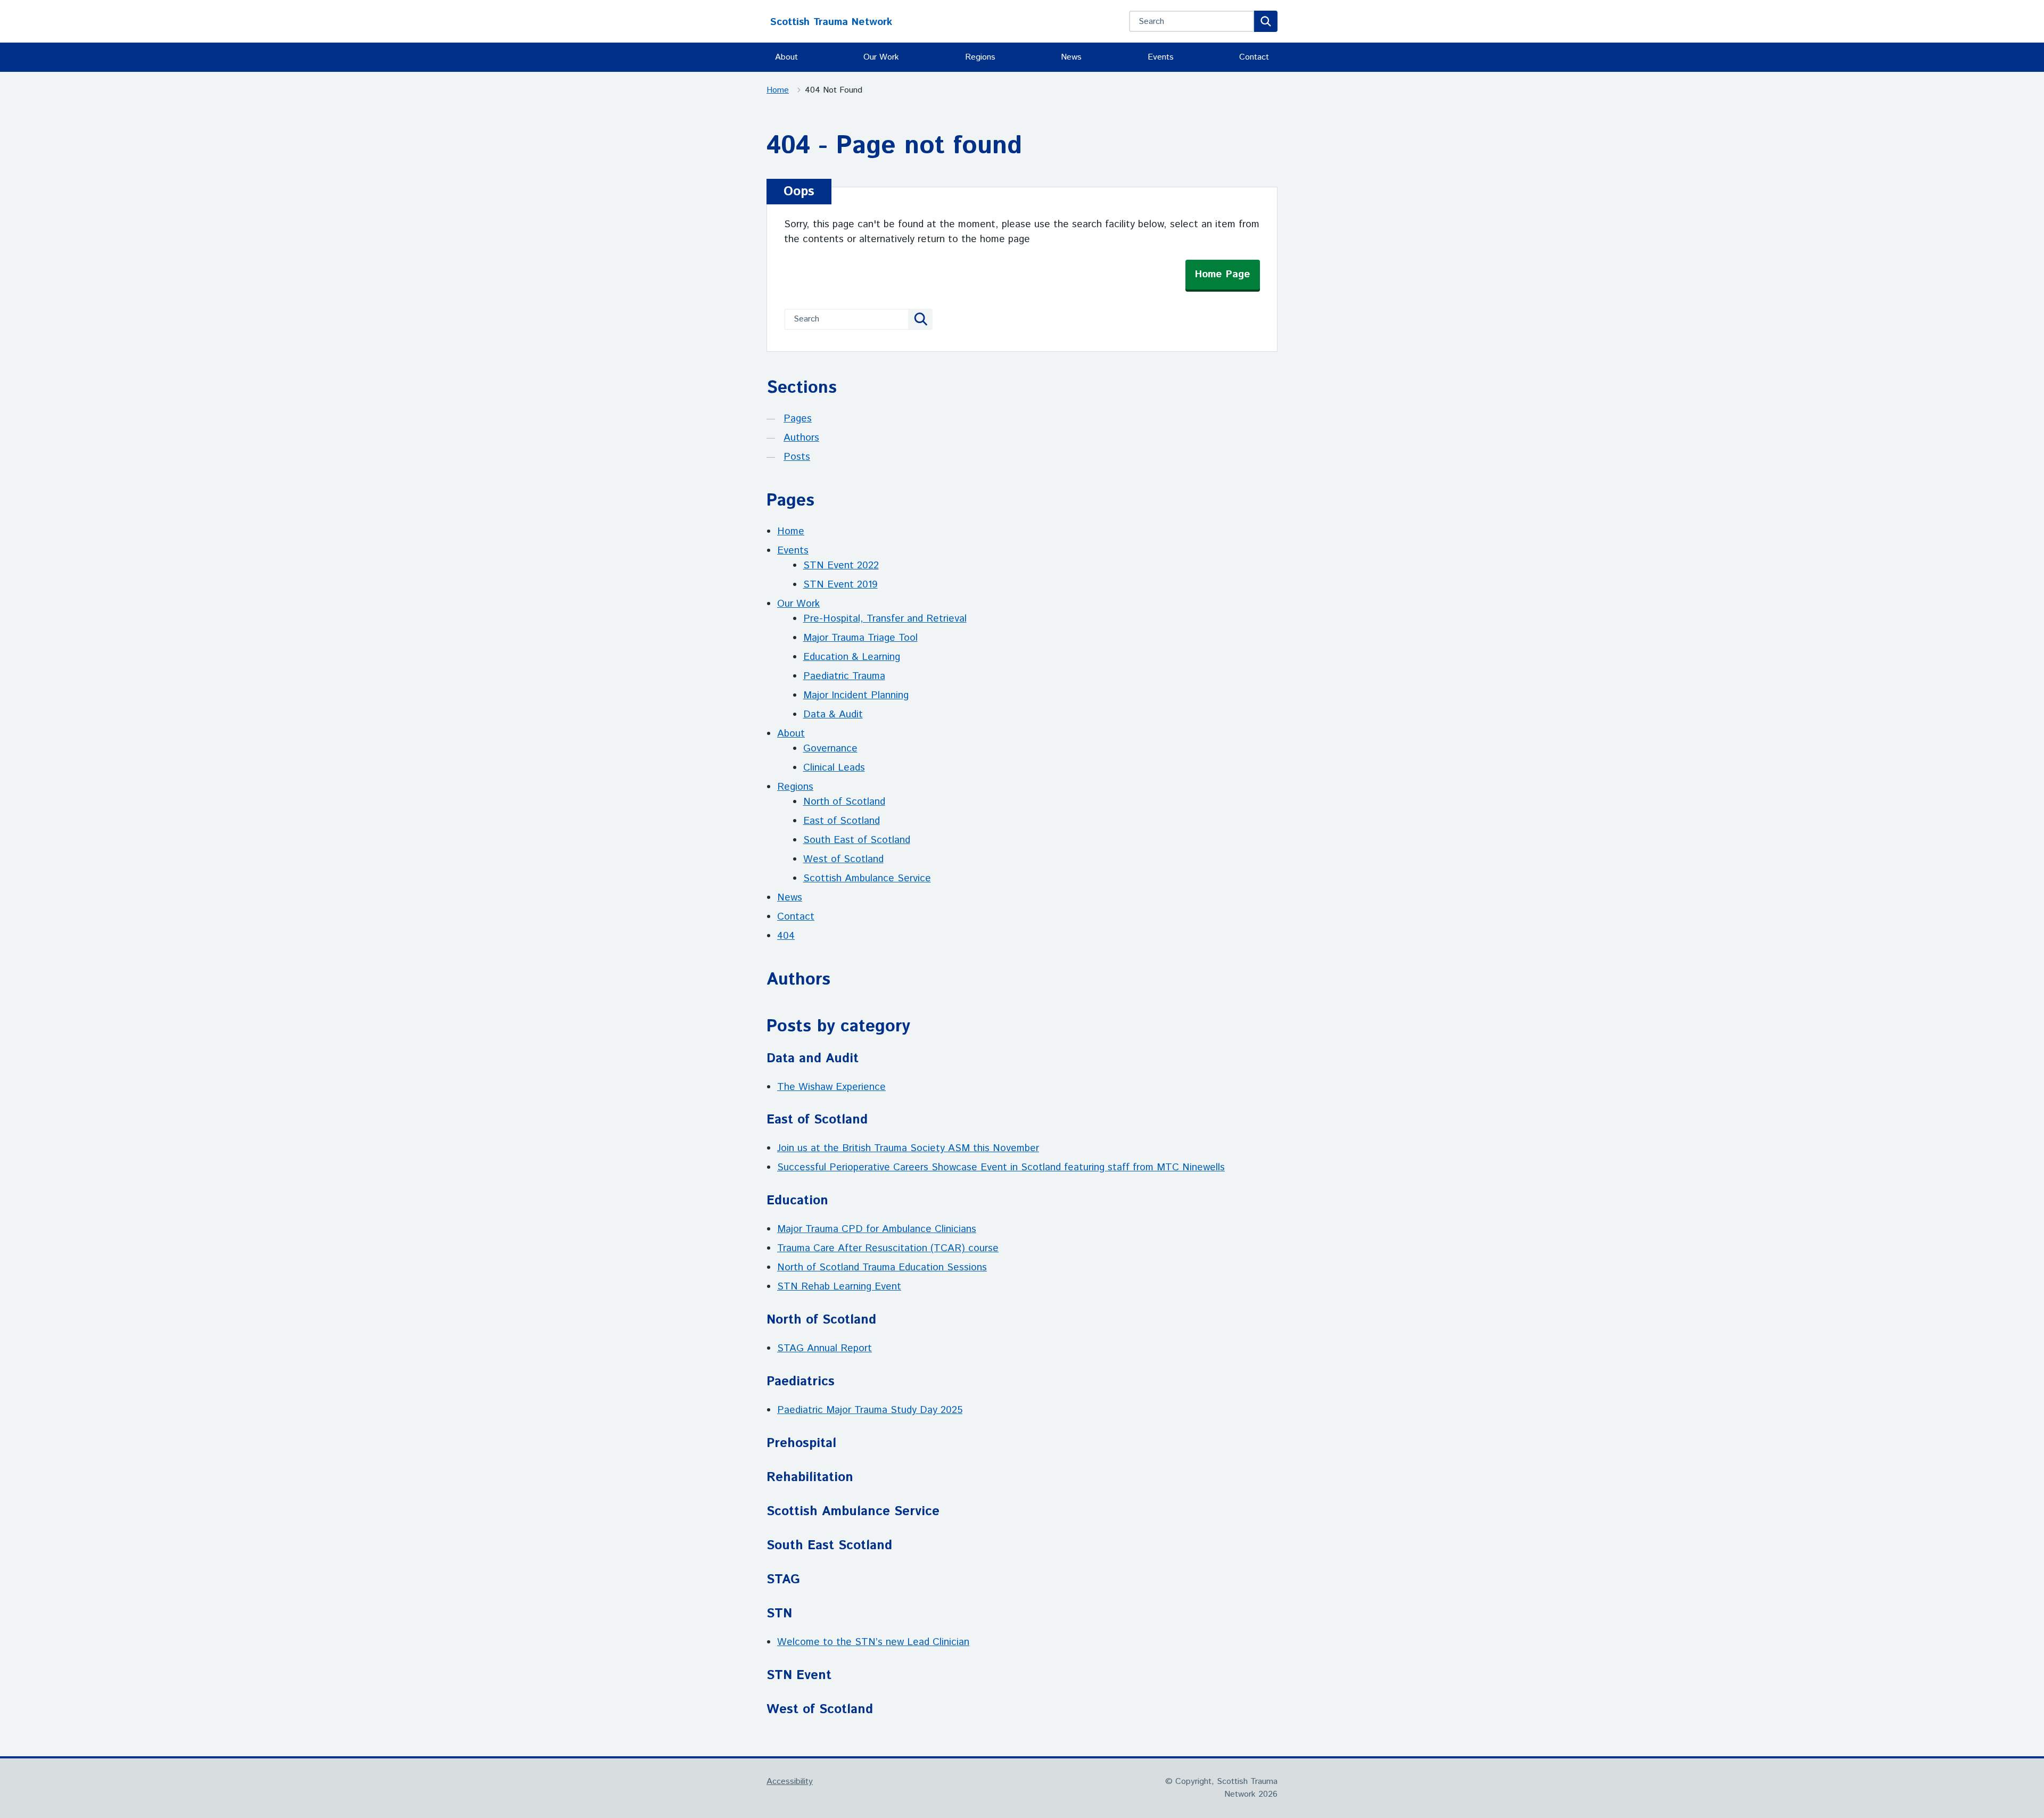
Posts (797, 457)
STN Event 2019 (840, 585)
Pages (798, 419)
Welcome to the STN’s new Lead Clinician (873, 1642)
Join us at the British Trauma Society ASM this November (908, 1148)
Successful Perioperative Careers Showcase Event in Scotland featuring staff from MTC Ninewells (1001, 1167)
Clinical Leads (834, 768)
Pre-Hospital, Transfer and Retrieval (885, 619)
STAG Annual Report (825, 1348)
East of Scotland (842, 821)
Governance (830, 749)
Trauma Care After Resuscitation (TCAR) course (888, 1248)
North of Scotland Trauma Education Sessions (882, 1267)
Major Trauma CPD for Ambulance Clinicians (877, 1229)
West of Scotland (843, 859)
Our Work (881, 57)
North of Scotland (844, 802)
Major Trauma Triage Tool (860, 638)
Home (778, 90)
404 (786, 936)
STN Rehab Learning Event (839, 1287)
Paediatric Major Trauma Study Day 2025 (870, 1410)
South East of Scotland (857, 840)
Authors (801, 438)
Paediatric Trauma (844, 676)
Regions (980, 57)
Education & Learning (852, 657)
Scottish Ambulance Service (867, 878)
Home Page (1223, 274)
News (1071, 57)
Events (1161, 57)
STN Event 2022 (841, 565)
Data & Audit (833, 714)
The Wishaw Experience (831, 1087)
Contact (1254, 57)
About (786, 57)
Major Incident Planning (856, 695)
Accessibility (790, 1782)
